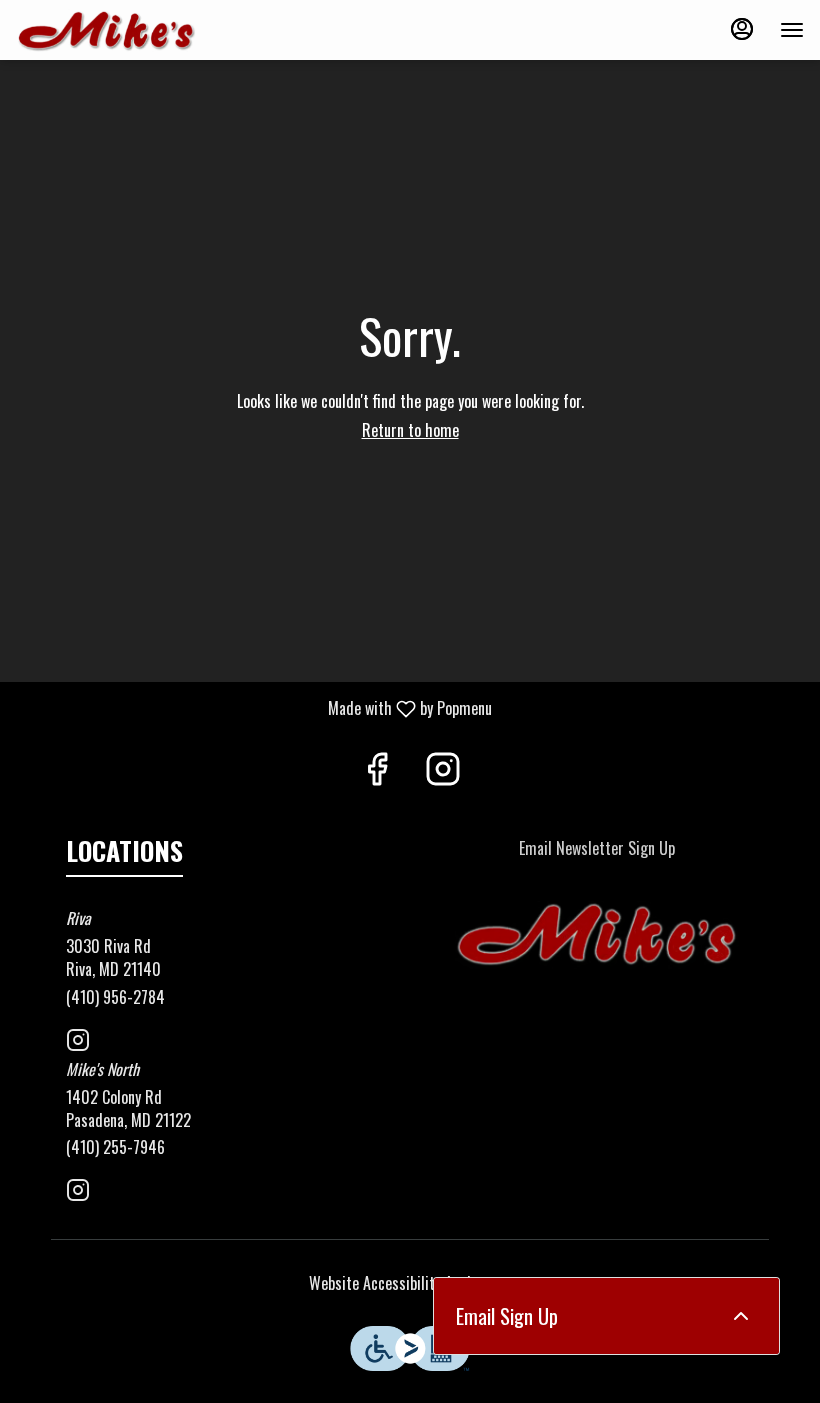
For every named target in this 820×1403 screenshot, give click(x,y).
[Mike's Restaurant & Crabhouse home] (106, 30)
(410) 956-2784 (115, 997)
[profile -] (742, 29)
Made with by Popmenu (253, 707)
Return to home (410, 430)
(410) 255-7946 (115, 1147)
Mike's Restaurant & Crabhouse (597, 935)
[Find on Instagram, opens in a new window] (443, 770)
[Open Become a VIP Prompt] (741, 1316)
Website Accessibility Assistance (410, 1283)
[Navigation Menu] (792, 30)
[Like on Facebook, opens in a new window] (377, 770)
